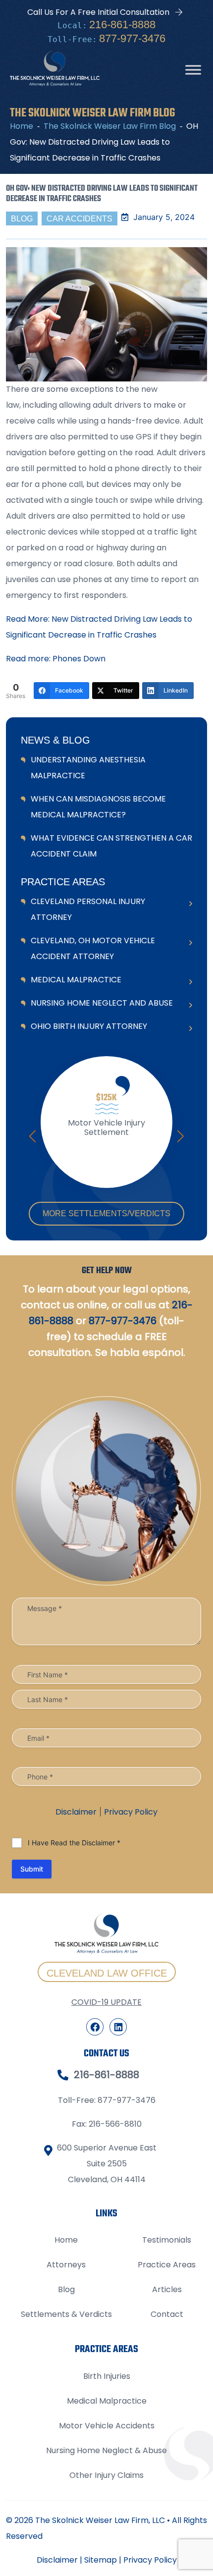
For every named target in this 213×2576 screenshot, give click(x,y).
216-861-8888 (122, 25)
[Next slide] (181, 1136)
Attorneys (66, 2265)
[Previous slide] (32, 1136)
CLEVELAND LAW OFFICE (107, 1973)
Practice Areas (167, 2265)
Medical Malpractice (76, 980)
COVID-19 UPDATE (106, 2002)
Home (66, 2240)
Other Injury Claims (106, 2475)
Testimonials (167, 2240)
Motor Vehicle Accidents (107, 2426)
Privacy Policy (131, 1812)
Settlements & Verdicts (66, 2314)
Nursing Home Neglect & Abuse (106, 2450)
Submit (32, 1869)
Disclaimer (76, 1812)
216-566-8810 (115, 2124)
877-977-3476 (132, 38)
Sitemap (101, 2560)
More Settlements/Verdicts (106, 1213)
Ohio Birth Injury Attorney (89, 1026)
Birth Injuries (107, 2376)
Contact (167, 2314)
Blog (66, 2289)
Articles (167, 2289)
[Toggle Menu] (193, 70)
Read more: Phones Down (56, 659)
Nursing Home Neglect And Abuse (102, 1003)
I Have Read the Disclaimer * (74, 1843)
